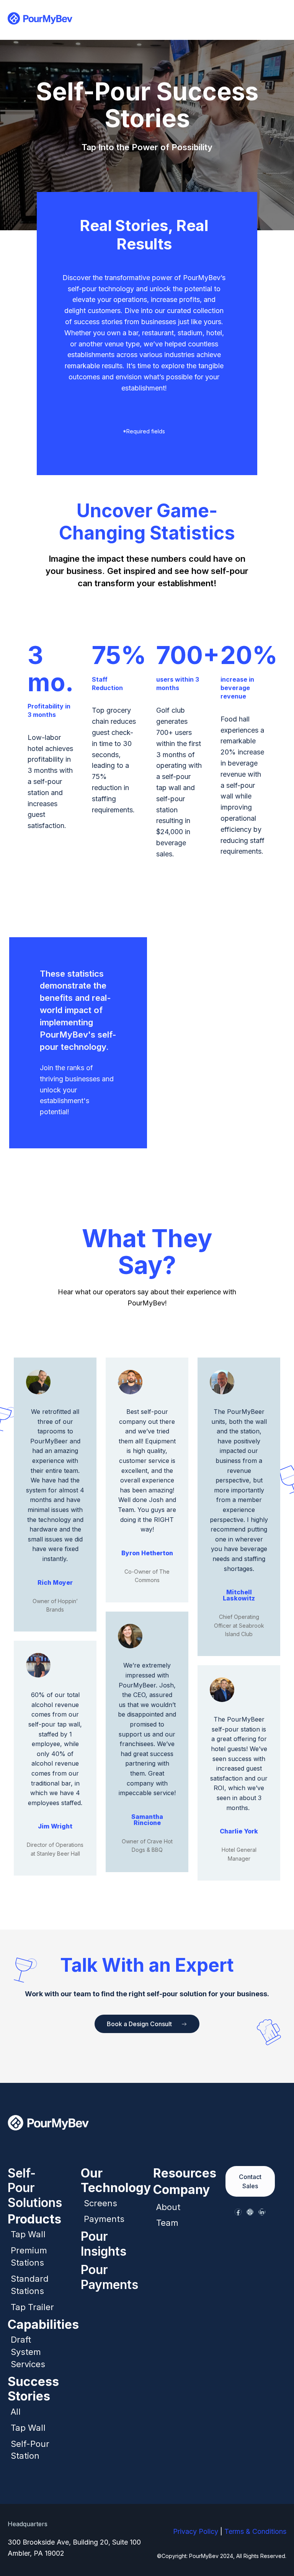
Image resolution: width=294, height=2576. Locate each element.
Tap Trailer (32, 2307)
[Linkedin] (262, 2212)
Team (167, 2223)
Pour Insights (104, 2244)
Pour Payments (109, 2277)
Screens (100, 2203)
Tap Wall (28, 2234)
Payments (104, 2219)
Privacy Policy (196, 2531)
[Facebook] (238, 2212)
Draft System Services (28, 2352)
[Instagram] (250, 2212)
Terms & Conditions (255, 2531)
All (16, 2412)
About (168, 2207)
